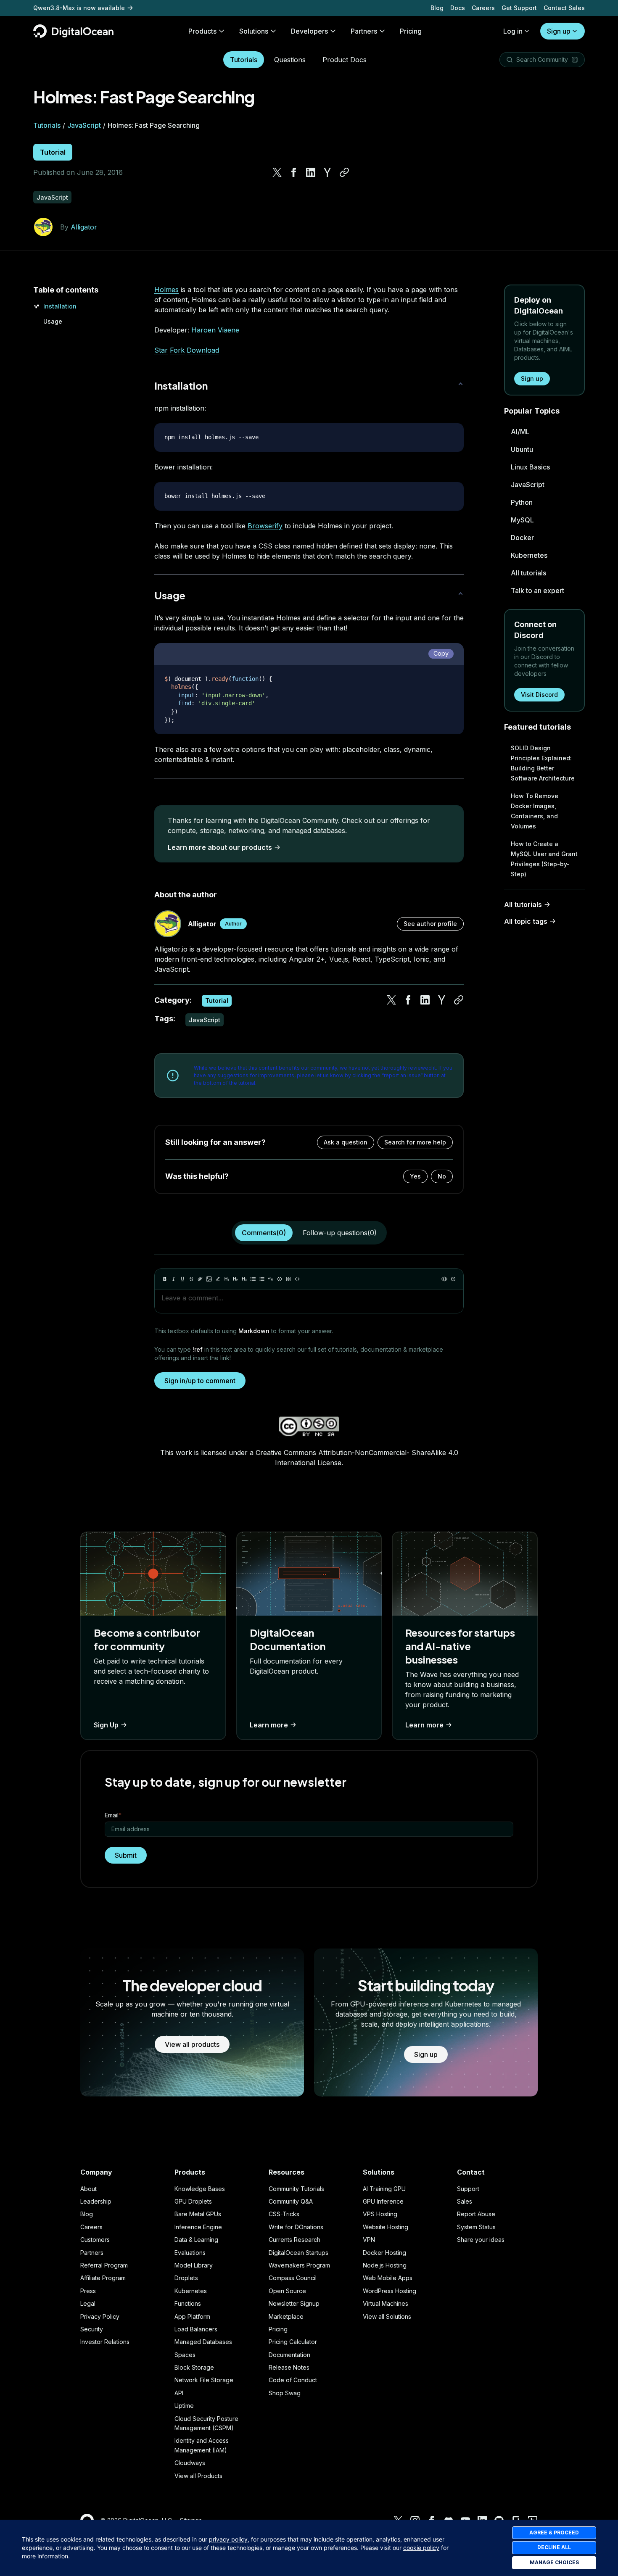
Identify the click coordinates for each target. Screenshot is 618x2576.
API (179, 2393)
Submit (126, 1855)
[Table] (288, 1279)
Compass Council (293, 2278)
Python (522, 502)
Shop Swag (285, 2393)
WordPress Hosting (390, 2291)
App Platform (192, 2316)
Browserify (265, 526)
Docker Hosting (384, 2253)
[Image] (209, 1279)
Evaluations (190, 2253)
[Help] (453, 1279)
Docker (522, 538)
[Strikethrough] (191, 1279)
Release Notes (289, 2367)
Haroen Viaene (215, 330)
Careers (483, 8)
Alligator (84, 227)
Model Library (194, 2265)
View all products (192, 2044)
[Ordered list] (262, 1279)
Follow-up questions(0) (340, 1233)
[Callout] (280, 1279)
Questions (290, 60)
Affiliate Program (103, 2278)
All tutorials (528, 573)
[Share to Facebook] (294, 172)
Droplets (186, 2278)
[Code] (297, 1279)
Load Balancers (196, 2329)
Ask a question (346, 1142)
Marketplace (286, 2316)
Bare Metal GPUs (198, 2214)
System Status (476, 2227)
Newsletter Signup (294, 2303)
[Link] (200, 1279)
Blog (437, 8)
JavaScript (84, 125)
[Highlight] (218, 1279)
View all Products (198, 2476)
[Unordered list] (253, 1279)
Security (92, 2329)
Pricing (278, 2329)
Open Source (287, 2291)
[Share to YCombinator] (327, 172)
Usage (53, 321)
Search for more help (415, 1142)
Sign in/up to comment (200, 1381)
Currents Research (294, 2240)
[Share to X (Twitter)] (277, 172)
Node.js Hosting (385, 2265)
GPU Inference (383, 2201)
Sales (465, 2201)
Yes (415, 1176)
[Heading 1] (227, 1279)
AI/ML (520, 432)
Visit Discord (539, 695)
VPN (369, 2240)
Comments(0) (264, 1233)
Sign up (559, 31)
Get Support (519, 8)
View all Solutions (387, 2316)
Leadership (96, 2201)
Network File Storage (204, 2380)
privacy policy (228, 2539)
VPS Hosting (380, 2214)
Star (161, 350)
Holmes (166, 290)
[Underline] (182, 1279)
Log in (513, 31)
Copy (441, 653)
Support (468, 2189)
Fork (177, 350)
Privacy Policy (100, 2316)
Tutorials (244, 60)
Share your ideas (481, 2240)
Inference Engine (198, 2227)
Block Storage (194, 2367)
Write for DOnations (296, 2227)
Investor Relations (105, 2342)
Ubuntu (522, 449)
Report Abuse (476, 2214)
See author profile (430, 924)
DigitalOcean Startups (298, 2253)
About (88, 2189)
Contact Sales (564, 8)
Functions (188, 2303)
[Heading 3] (244, 1279)
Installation (60, 306)
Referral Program (104, 2265)
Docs (458, 8)
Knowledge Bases (200, 2189)
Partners (92, 2253)
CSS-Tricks (284, 2214)
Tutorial (53, 152)
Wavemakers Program (299, 2265)
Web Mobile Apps (388, 2278)
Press (88, 2291)
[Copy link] (344, 172)
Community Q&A (291, 2201)
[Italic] (174, 1279)
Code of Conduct (293, 2380)
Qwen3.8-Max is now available (79, 8)
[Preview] (444, 1279)
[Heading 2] (235, 1279)
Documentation (289, 2355)
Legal (88, 2303)
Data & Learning (196, 2240)
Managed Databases (203, 2342)
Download (203, 350)
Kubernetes (529, 555)
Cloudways (190, 2463)
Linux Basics (530, 467)
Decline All (554, 2547)
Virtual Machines (386, 2303)
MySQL (522, 520)
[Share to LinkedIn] (311, 172)
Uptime (184, 2406)
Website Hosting (386, 2227)
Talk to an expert (537, 591)
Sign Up (106, 1725)
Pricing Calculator (293, 2342)
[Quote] (271, 1279)
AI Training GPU (384, 2189)
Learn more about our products (220, 847)
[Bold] (165, 1279)
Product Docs (345, 60)
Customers (95, 2240)
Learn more (269, 1725)
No (442, 1176)
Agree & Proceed (554, 2532)
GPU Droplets (193, 2201)
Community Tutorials (296, 2189)
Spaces (185, 2355)
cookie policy (421, 2548)
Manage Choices (554, 2562)
